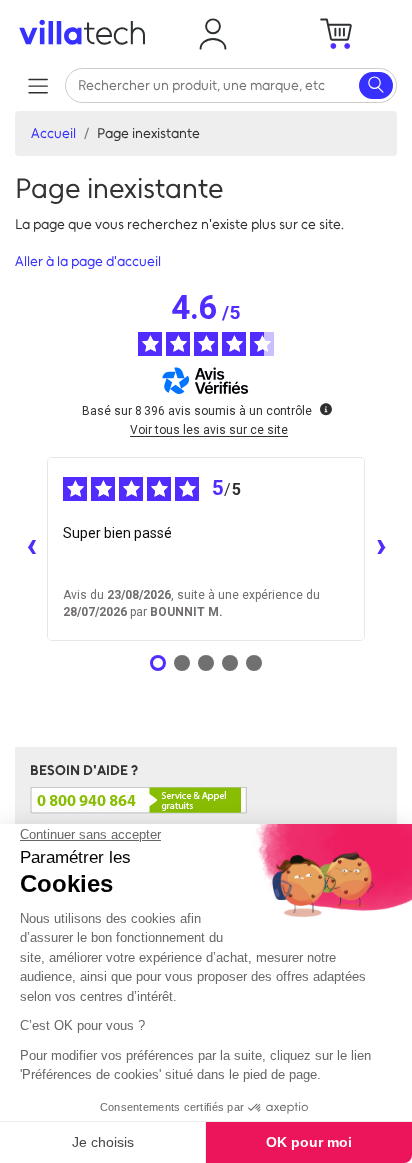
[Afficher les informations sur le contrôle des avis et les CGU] (326, 409)
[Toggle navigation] (37, 85)
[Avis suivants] (381, 549)
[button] (212, 34)
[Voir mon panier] (335, 34)
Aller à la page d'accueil (88, 261)
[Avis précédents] (31, 549)
